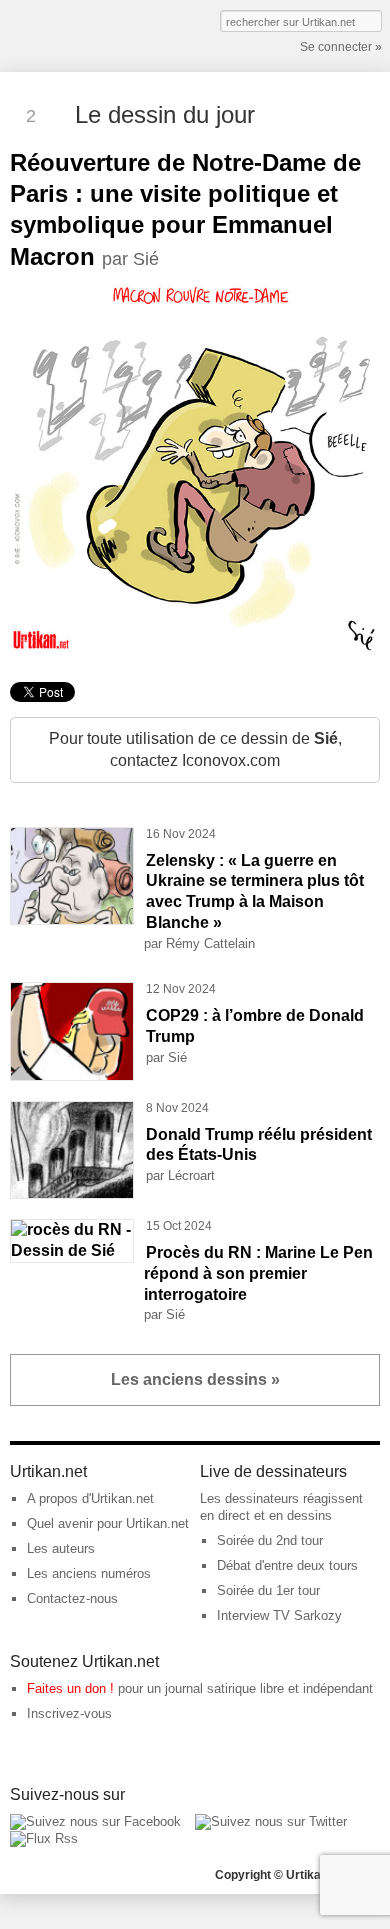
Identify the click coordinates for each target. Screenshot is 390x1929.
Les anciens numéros (89, 1573)
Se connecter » (341, 47)
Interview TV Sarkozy (279, 1615)
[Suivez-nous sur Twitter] (271, 1821)
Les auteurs (61, 1548)
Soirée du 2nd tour (270, 1540)
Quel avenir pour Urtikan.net (108, 1523)
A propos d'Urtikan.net (90, 1498)
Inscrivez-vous (69, 1713)
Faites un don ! (70, 1688)
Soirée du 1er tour (268, 1590)
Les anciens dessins (195, 1379)
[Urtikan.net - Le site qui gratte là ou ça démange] (83, 34)
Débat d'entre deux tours (287, 1565)
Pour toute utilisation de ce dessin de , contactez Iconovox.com (195, 749)
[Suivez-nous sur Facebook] (95, 1821)
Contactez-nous (72, 1598)
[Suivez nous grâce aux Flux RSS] (44, 1838)
